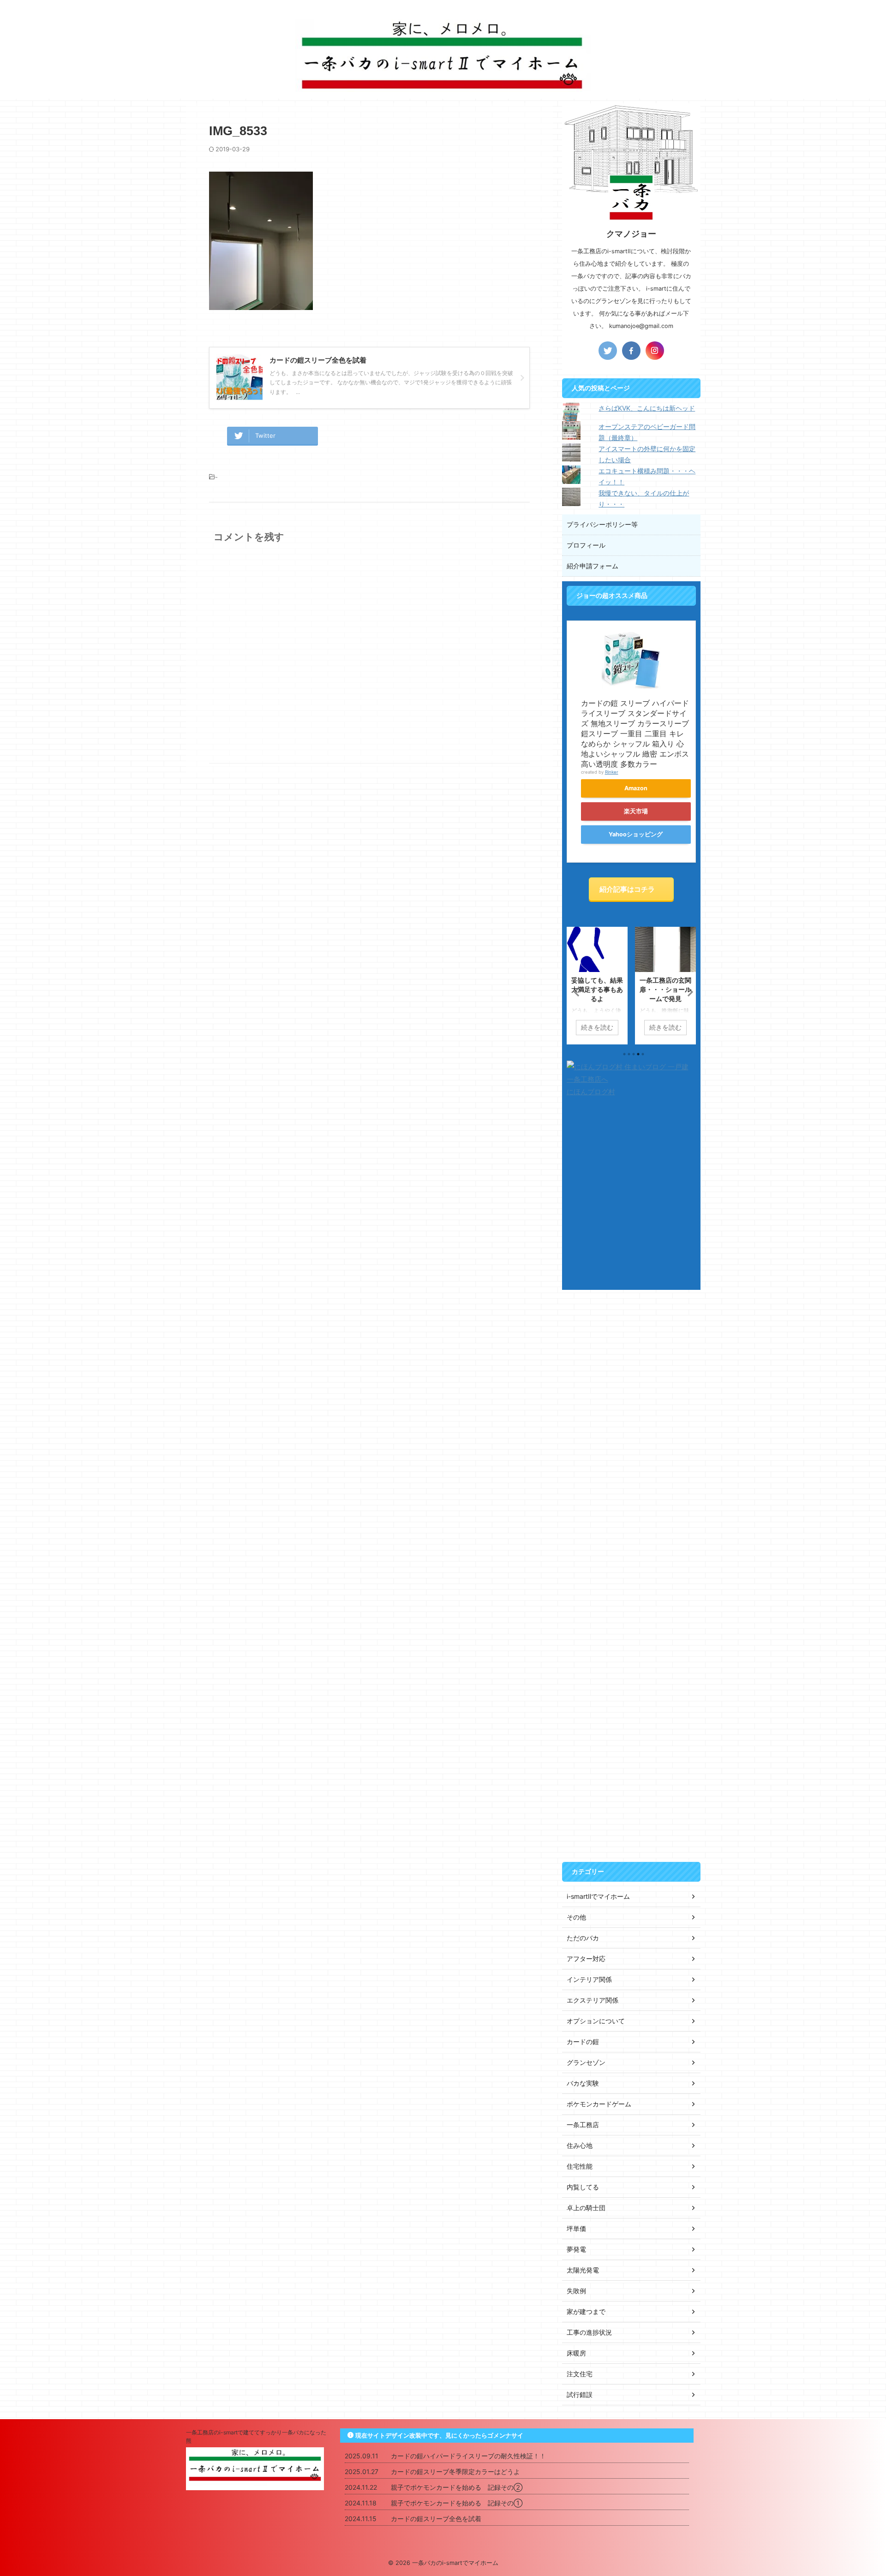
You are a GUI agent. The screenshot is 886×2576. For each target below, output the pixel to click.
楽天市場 (636, 811)
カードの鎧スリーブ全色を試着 (436, 2519)
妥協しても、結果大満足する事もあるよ (597, 989)
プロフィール (586, 545)
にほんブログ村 (591, 1092)
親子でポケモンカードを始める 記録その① (457, 2503)
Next (687, 992)
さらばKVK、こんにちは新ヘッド (647, 408)
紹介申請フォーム (593, 566)
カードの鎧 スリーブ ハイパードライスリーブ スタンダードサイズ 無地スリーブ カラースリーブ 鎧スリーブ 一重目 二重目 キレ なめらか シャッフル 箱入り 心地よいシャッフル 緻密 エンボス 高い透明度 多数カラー (635, 733)
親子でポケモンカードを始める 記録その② (457, 2487)
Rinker (612, 772)
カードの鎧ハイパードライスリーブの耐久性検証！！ (468, 2456)
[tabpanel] (597, 986)
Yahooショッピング (636, 834)
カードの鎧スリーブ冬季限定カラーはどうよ (455, 2472)
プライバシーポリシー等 (602, 524)
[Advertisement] (631, 1437)
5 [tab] (643, 1054)
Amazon (636, 788)
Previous (575, 992)
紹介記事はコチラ (627, 889)
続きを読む (597, 1027)
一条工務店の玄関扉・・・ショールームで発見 (665, 989)
